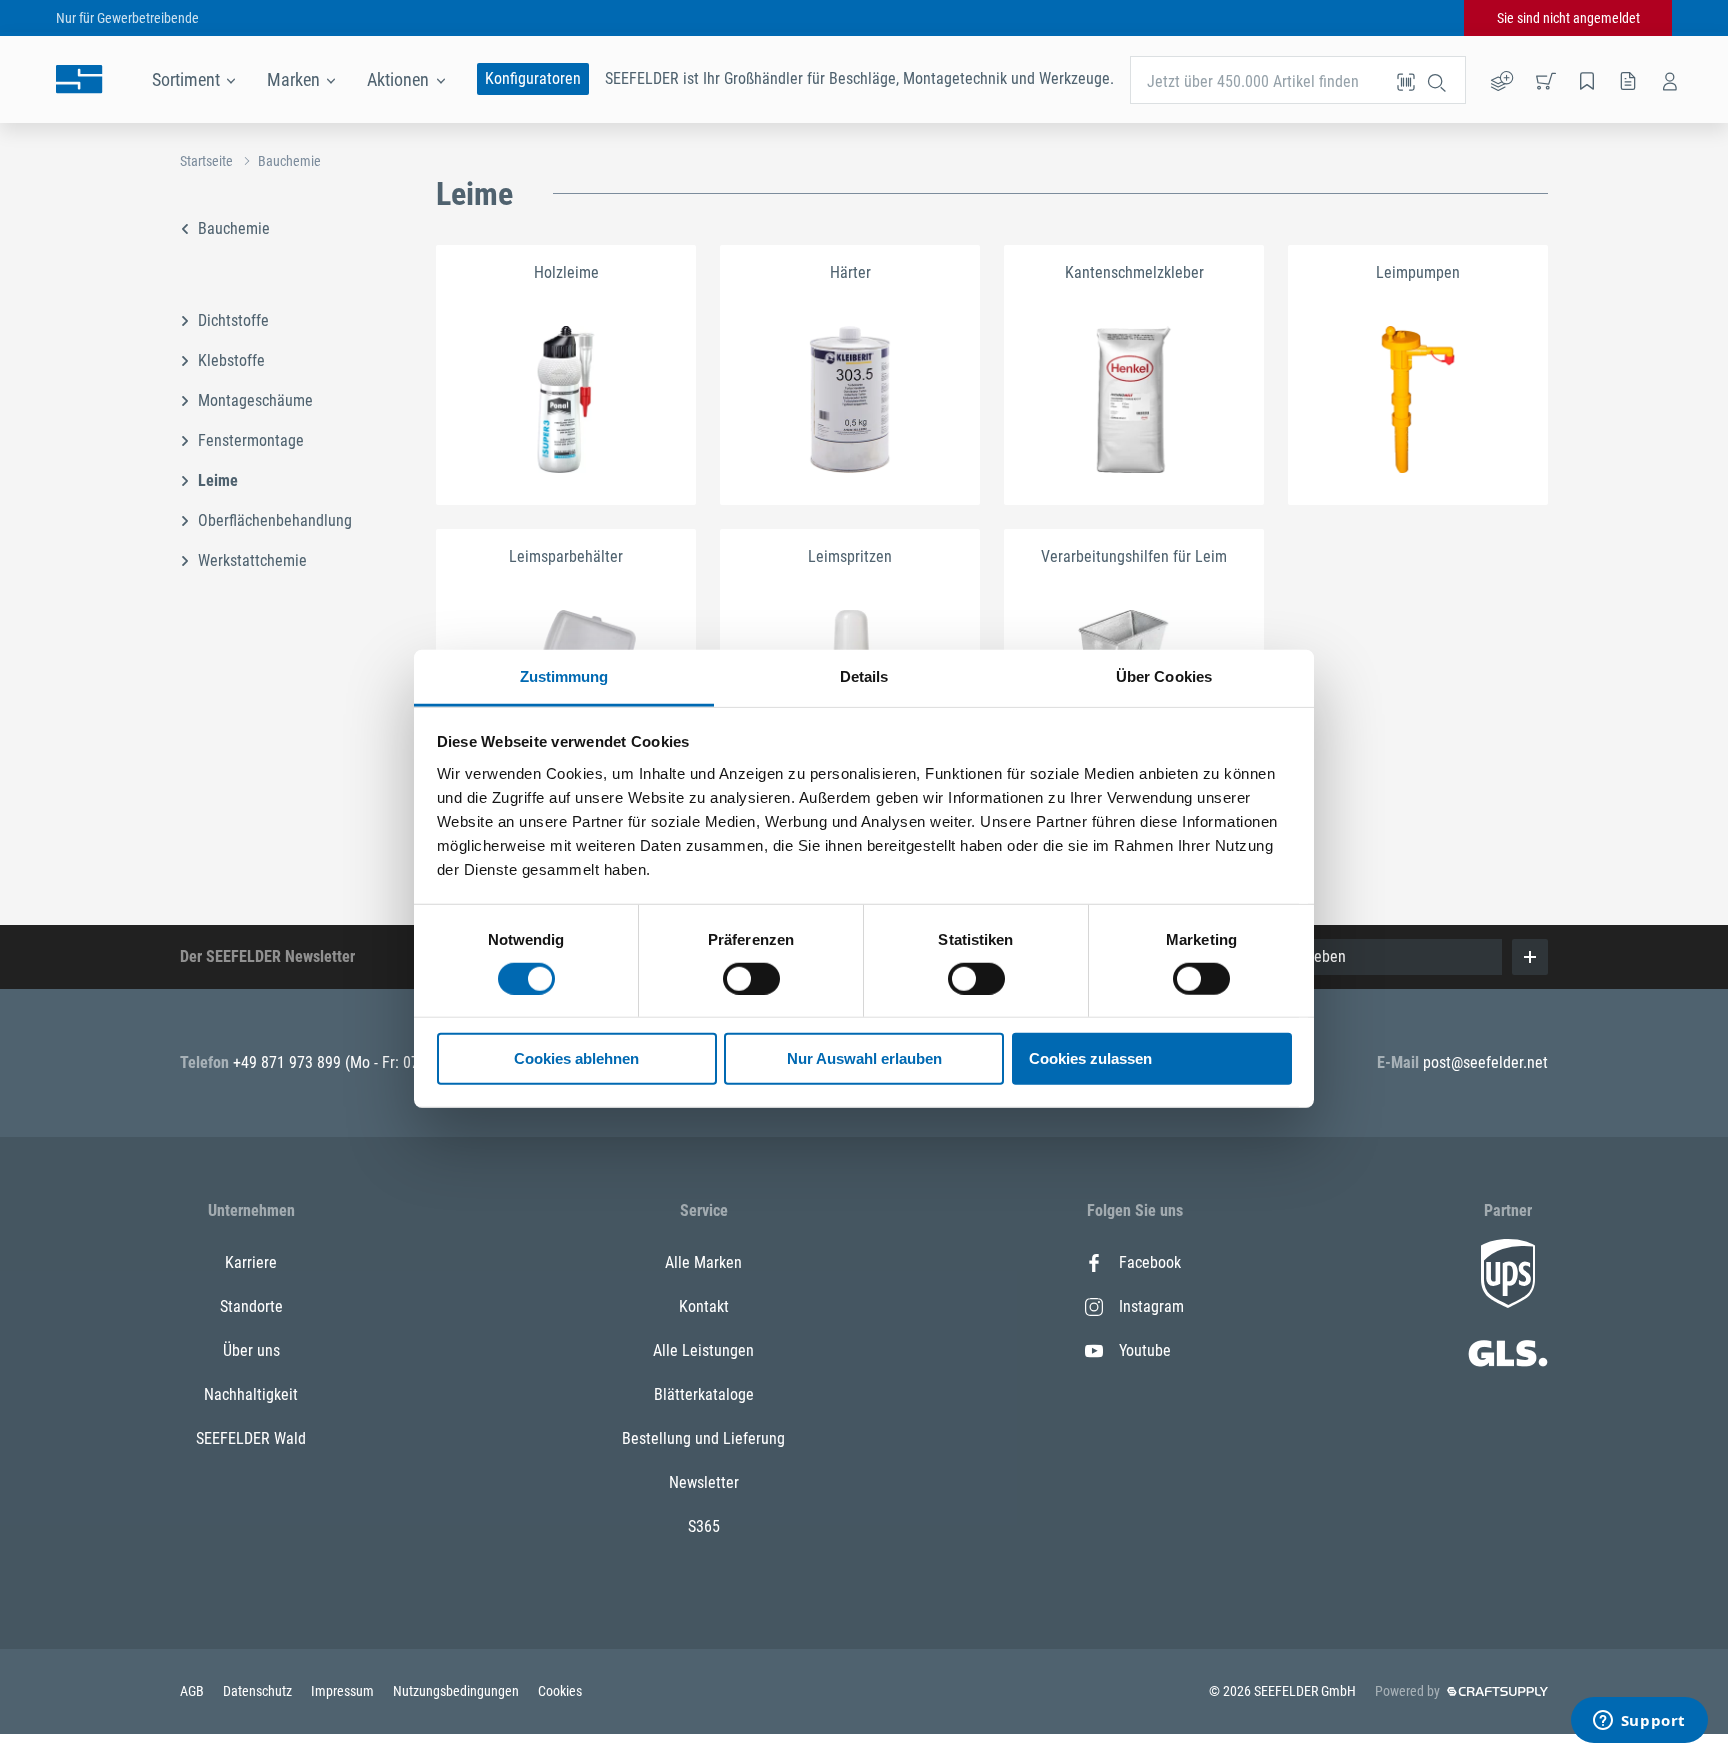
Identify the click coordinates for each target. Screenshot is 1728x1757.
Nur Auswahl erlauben (864, 1058)
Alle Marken (703, 1262)
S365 (704, 1526)
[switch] (751, 979)
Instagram (1151, 1306)
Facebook (1150, 1262)
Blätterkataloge (704, 1394)
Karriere (251, 1262)
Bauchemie (289, 161)
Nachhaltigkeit (251, 1394)
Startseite (206, 161)
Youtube (1145, 1350)
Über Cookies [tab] (1164, 675)
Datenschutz (259, 1691)
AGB (193, 1691)
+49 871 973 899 (289, 1062)
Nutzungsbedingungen (457, 1691)
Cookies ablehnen (576, 1058)
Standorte (251, 1306)
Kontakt (704, 1306)
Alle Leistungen (703, 1350)
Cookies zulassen (1090, 1058)
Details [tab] (864, 675)
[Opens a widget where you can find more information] (1639, 1722)
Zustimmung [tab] (564, 675)
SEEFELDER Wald (251, 1438)
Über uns (251, 1350)
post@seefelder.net (1485, 1062)
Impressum (344, 1691)
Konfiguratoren (533, 78)
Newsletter (704, 1482)
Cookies (560, 1691)
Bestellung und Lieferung (703, 1438)
